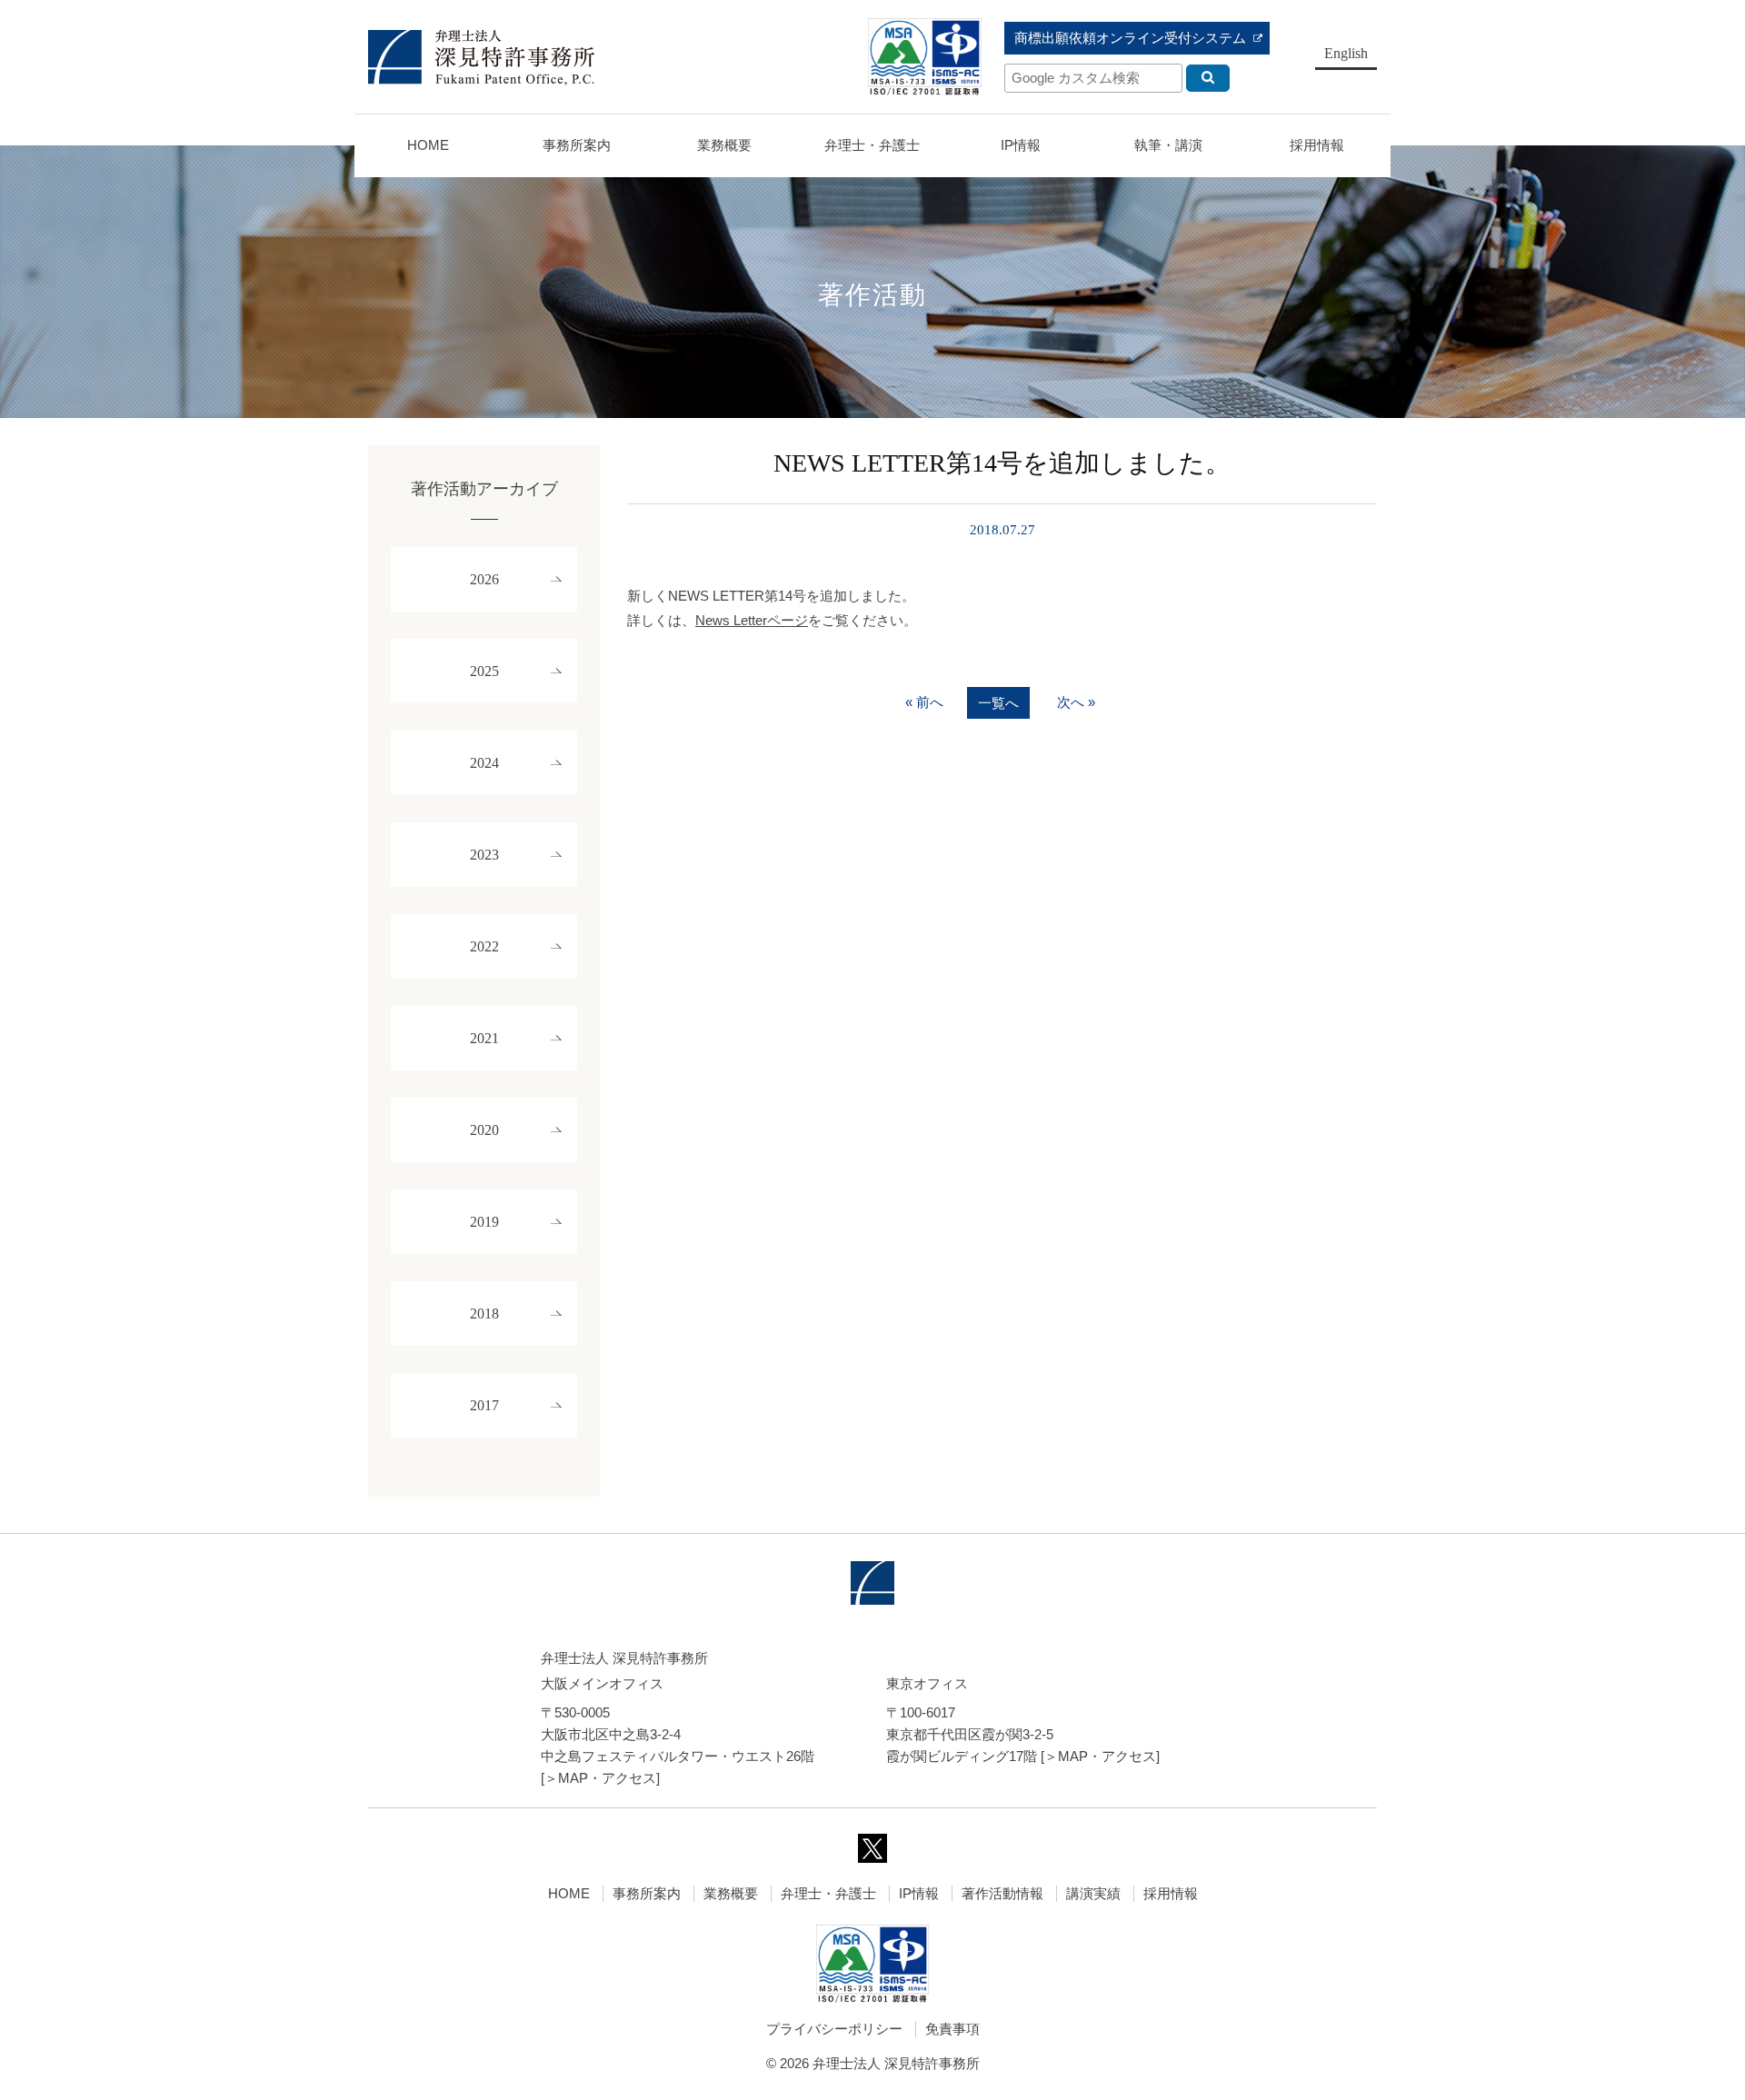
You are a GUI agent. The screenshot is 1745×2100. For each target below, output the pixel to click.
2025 (484, 671)
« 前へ (924, 702)
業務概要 (724, 145)
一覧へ (998, 703)
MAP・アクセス (607, 1778)
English (1346, 53)
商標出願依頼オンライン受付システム (1130, 38)
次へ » (1076, 702)
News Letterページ (752, 620)
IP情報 (919, 1893)
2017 (484, 1405)
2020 (484, 1130)
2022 (484, 946)
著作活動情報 (1002, 1893)
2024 (484, 763)
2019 (484, 1222)
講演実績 (1093, 1893)
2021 (484, 1038)
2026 (484, 579)
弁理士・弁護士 (872, 145)
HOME (428, 145)
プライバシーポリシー (834, 2029)
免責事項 (952, 2029)
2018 (484, 1314)
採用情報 (1171, 1893)
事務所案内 (647, 1893)
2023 (484, 855)
